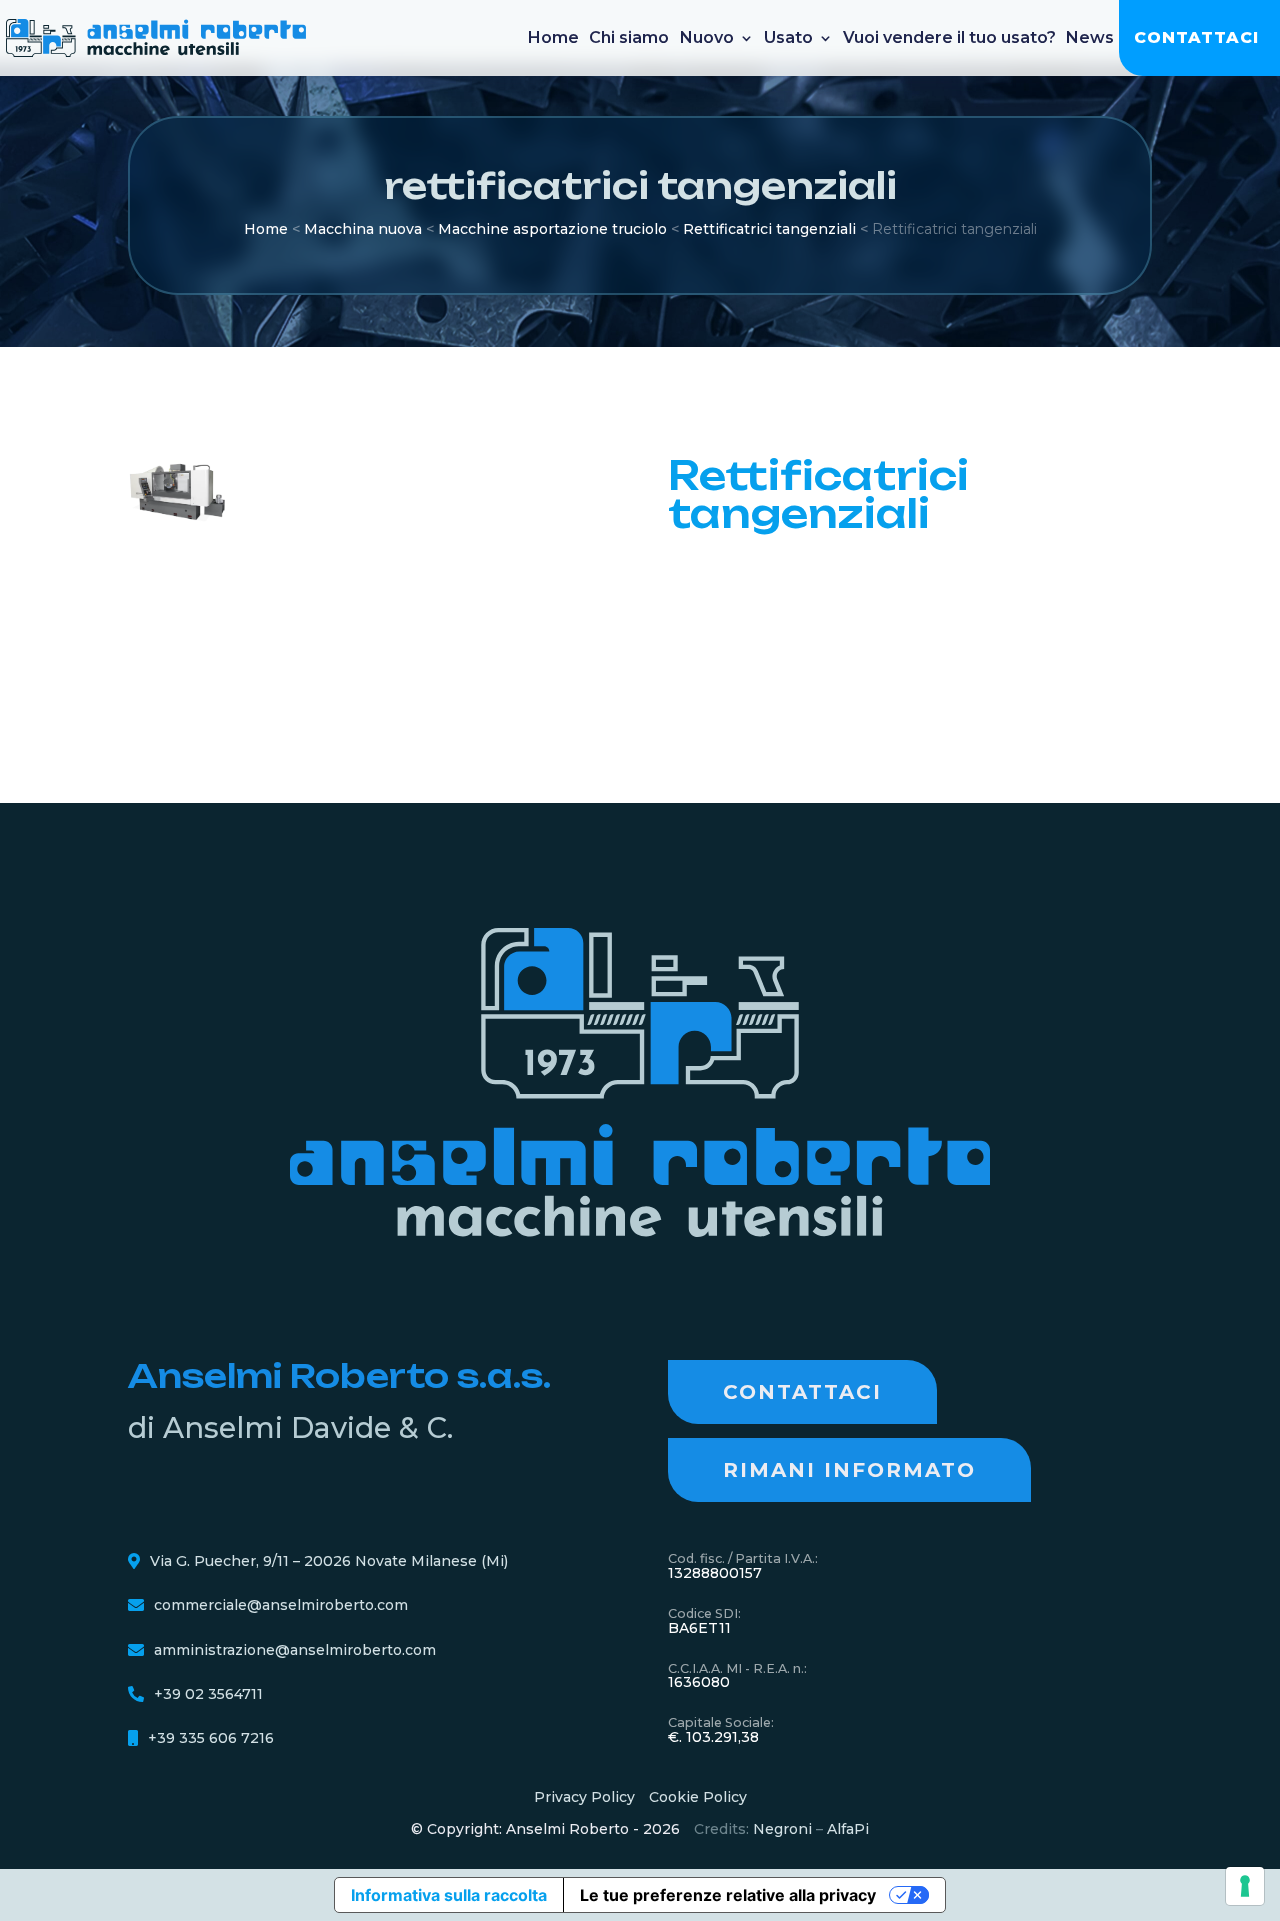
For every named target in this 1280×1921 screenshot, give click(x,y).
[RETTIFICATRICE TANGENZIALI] (179, 518)
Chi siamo (629, 37)
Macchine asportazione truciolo (552, 229)
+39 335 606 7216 (211, 1738)
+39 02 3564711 (208, 1694)
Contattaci (1196, 37)
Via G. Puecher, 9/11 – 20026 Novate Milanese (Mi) (329, 1561)
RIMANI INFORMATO (849, 1470)
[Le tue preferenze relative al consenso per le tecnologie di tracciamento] (1245, 1886)
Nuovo (707, 37)
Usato (788, 37)
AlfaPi (848, 1829)
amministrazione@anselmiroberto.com (295, 1650)
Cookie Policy (698, 1797)
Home (553, 37)
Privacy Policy (584, 1797)
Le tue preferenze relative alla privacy (728, 1895)
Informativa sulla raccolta (449, 1895)
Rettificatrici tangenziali (769, 229)
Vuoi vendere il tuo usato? (949, 37)
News (1090, 37)
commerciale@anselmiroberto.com (281, 1605)
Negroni (782, 1829)
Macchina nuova (363, 229)
